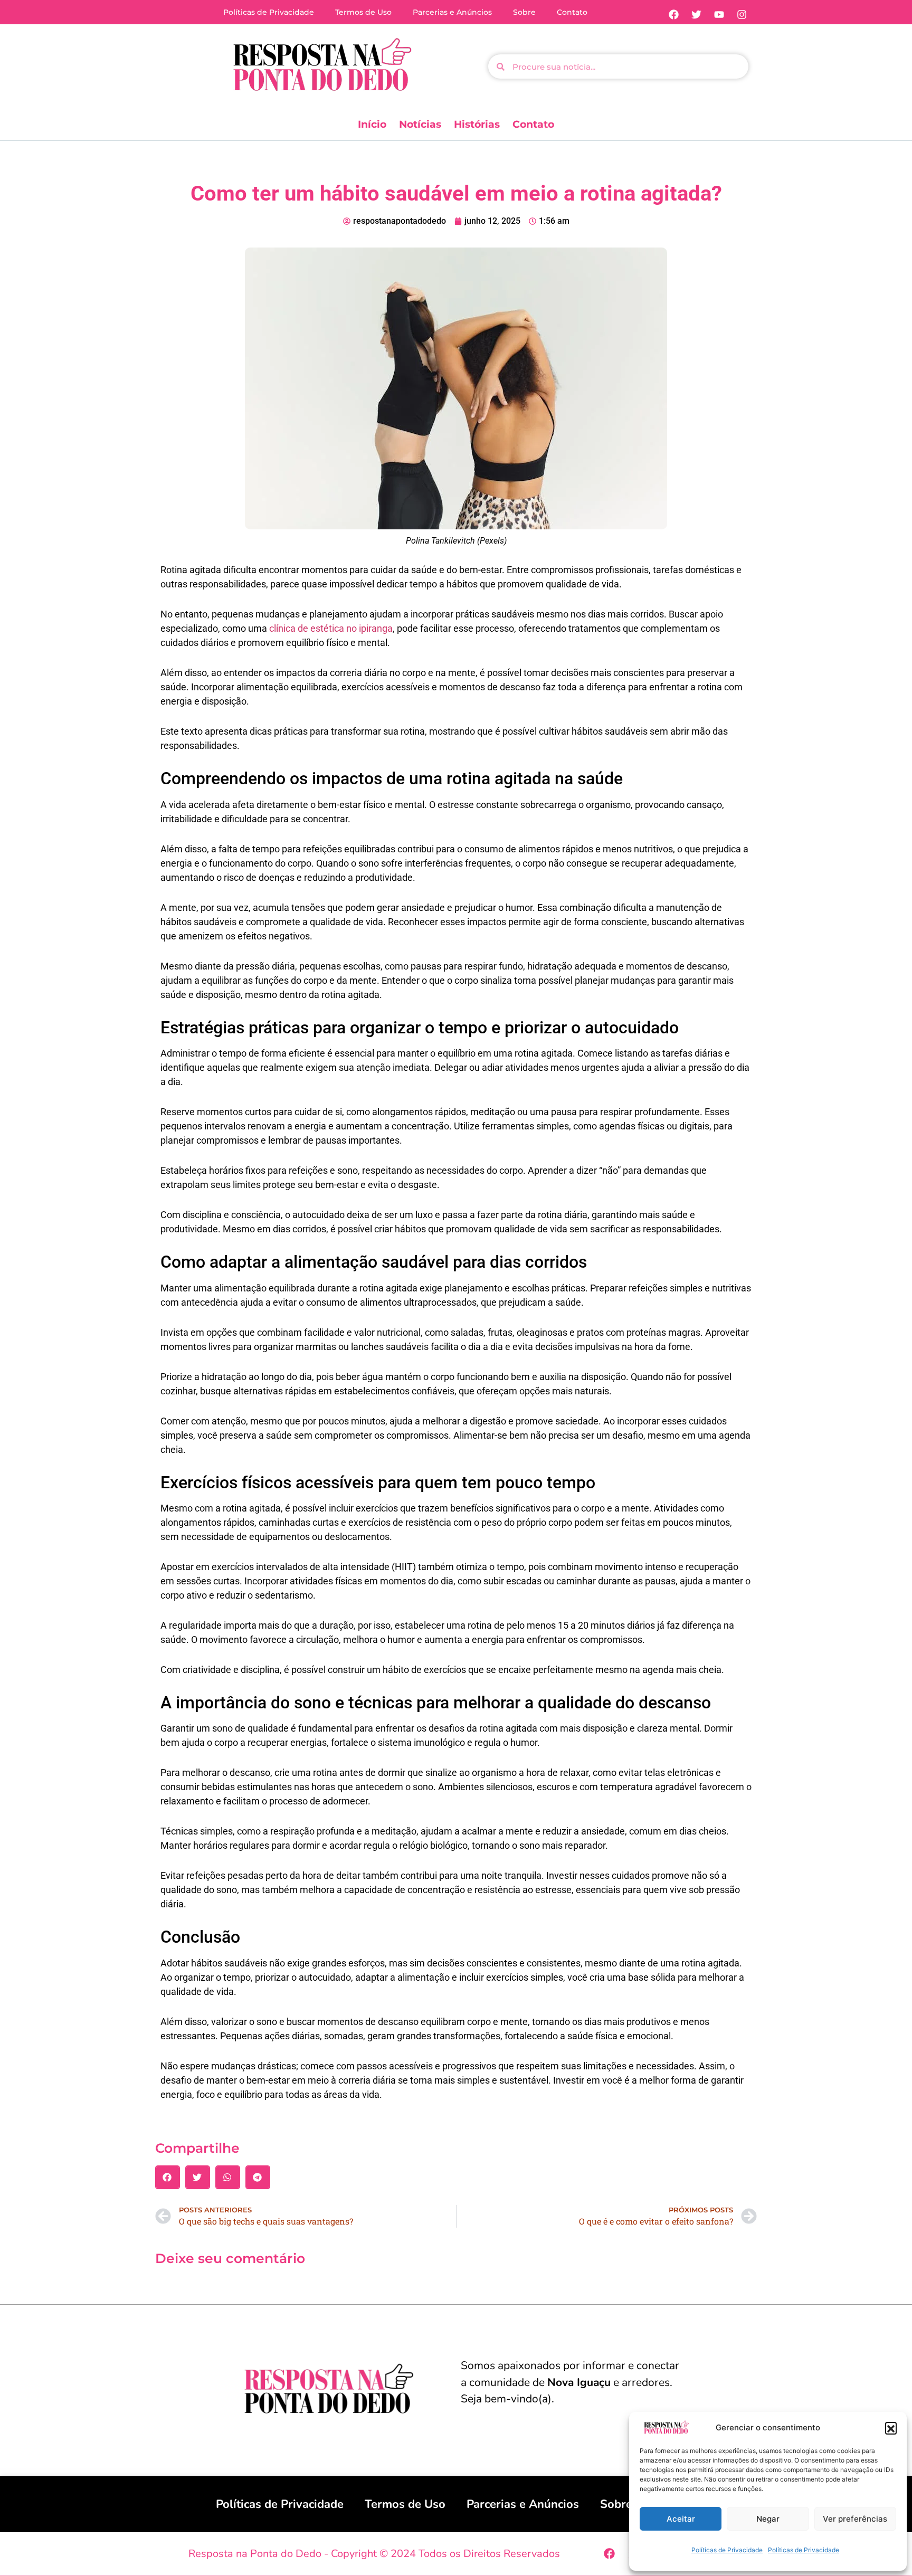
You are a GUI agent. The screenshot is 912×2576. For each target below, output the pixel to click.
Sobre (524, 12)
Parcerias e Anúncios (452, 12)
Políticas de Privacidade (727, 2550)
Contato (572, 12)
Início (372, 124)
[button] (891, 2428)
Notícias (420, 124)
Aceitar (681, 2519)
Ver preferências (855, 2519)
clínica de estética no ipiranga (331, 628)
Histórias (477, 124)
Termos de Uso (363, 12)
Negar (768, 2519)
